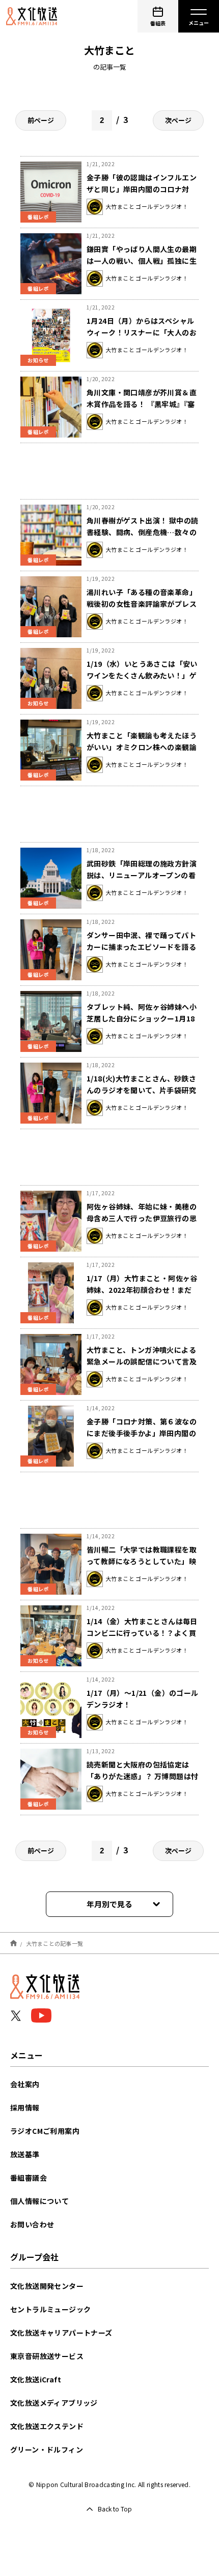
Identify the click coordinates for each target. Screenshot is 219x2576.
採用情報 (25, 2107)
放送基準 (25, 2154)
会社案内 (25, 2084)
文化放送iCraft (36, 2379)
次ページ (178, 120)
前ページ (41, 120)
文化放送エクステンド (47, 2426)
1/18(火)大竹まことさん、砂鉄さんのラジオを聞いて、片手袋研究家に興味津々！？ (141, 1090)
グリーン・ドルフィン (47, 2449)
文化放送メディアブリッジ (54, 2403)
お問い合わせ (32, 2224)
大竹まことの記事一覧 (55, 1943)
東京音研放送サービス (47, 2356)
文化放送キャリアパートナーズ (61, 2333)
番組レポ (38, 217)
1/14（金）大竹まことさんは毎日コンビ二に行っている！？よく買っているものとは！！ (142, 1633)
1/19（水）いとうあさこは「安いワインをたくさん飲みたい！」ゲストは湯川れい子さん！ (142, 675)
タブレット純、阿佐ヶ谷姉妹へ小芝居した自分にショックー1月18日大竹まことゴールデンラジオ (142, 1018)
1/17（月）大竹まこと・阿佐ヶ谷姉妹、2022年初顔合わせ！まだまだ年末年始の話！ (142, 1290)
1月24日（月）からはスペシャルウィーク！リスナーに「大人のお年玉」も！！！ (142, 332)
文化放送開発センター (47, 2286)
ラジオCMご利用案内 (45, 2131)
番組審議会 (29, 2178)
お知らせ (38, 360)
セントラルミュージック (50, 2309)
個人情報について (39, 2201)
